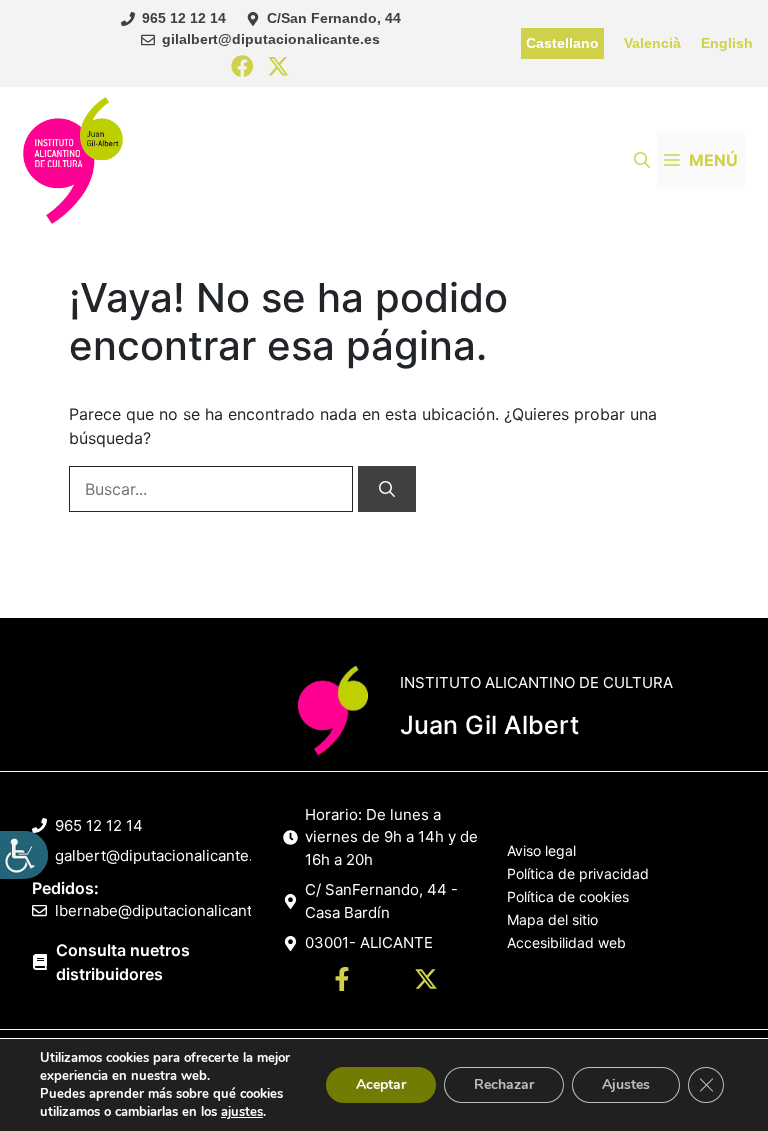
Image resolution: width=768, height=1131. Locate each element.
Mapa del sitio (552, 919)
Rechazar (504, 1084)
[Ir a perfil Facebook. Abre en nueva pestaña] (342, 982)
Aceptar (381, 1084)
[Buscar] (387, 489)
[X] (278, 67)
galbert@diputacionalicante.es (162, 855)
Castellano (562, 43)
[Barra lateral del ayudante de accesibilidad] (24, 855)
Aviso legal (541, 850)
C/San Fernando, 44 (334, 18)
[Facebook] (242, 67)
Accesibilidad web (566, 942)
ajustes (242, 1112)
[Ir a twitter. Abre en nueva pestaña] (426, 982)
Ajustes (626, 1084)
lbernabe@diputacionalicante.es (168, 910)
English (727, 43)
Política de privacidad (578, 873)
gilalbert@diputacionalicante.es (271, 39)
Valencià (652, 43)
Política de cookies (568, 896)
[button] (642, 160)
